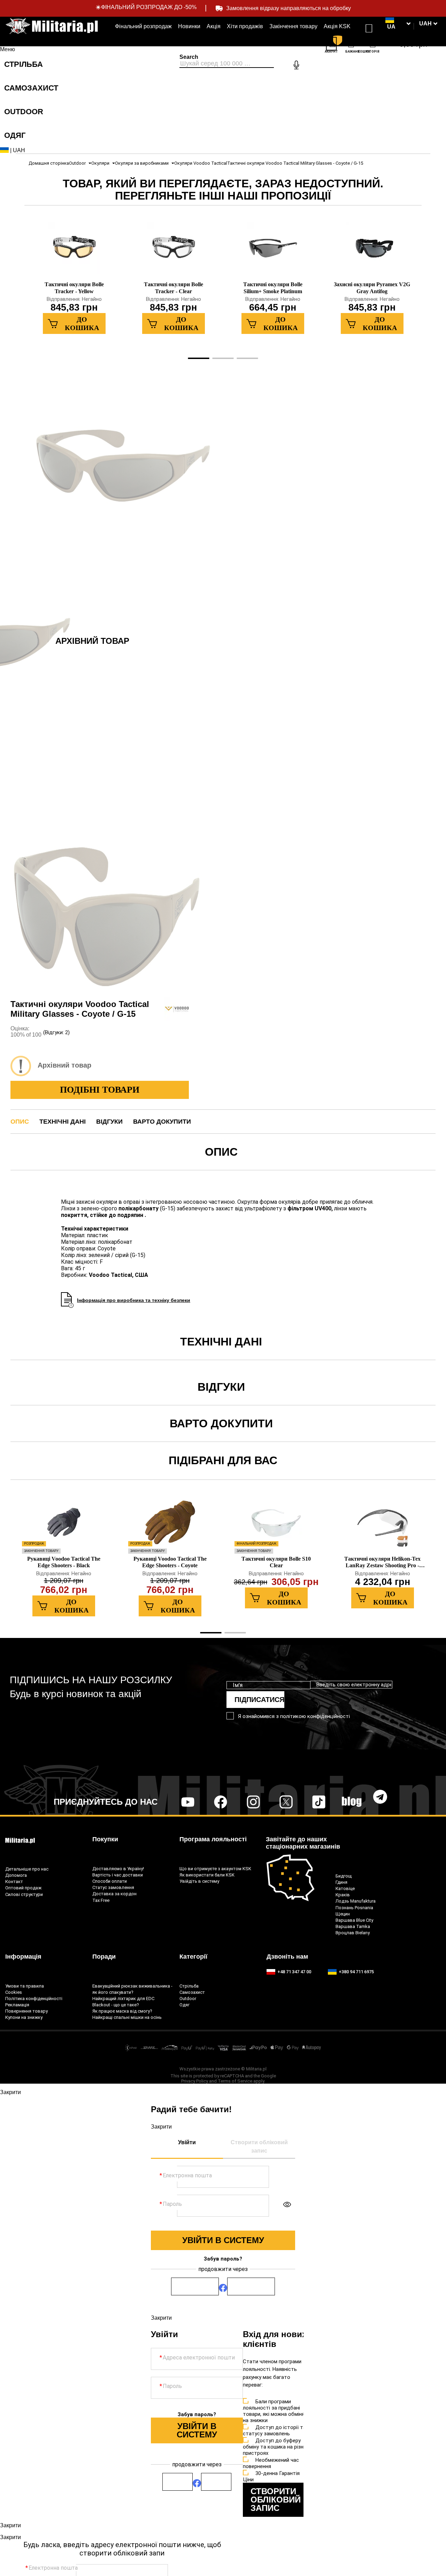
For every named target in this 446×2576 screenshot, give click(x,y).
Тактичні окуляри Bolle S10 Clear (276, 1562)
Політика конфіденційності (34, 1999)
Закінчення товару (293, 26)
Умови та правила (25, 1986)
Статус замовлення (113, 1887)
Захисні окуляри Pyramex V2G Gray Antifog (372, 288)
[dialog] (223, 2090)
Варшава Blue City (354, 1920)
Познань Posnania (354, 1908)
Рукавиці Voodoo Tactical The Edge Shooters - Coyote (170, 1562)
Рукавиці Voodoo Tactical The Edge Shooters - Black (64, 1562)
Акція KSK (337, 26)
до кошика (82, 323)
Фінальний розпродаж (143, 26)
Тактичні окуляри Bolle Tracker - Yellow (74, 288)
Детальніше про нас (27, 1869)
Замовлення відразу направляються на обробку (289, 8)
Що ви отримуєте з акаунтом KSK (215, 1869)
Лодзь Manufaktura (356, 1901)
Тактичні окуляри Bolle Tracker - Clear (174, 288)
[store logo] (52, 26)
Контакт (14, 1882)
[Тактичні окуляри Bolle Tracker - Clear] (174, 251)
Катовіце (345, 1888)
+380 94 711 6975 (356, 1972)
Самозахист (192, 1992)
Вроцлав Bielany (353, 1933)
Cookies (14, 1992)
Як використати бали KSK (207, 1875)
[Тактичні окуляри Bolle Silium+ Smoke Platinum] (273, 251)
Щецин (343, 1914)
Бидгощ (344, 1876)
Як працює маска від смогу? (122, 2011)
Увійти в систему (223, 2240)
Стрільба (189, 1986)
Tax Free (101, 1900)
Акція (214, 26)
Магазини (351, 30)
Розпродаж (34, 1544)
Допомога (16, 1875)
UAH (18, 150)
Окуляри (100, 163)
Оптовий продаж (23, 1888)
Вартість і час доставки (118, 1875)
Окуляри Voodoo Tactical (201, 163)
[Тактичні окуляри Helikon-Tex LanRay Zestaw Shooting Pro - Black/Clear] (383, 1526)
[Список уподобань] (352, 45)
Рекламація (17, 2005)
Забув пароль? (223, 2259)
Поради (104, 1957)
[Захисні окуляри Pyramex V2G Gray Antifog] (372, 251)
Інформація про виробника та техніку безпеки (134, 1300)
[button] (428, 24)
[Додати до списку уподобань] (230, 371)
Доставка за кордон (114, 1894)
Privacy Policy (195, 2081)
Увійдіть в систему (199, 1881)
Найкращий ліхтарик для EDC (123, 1999)
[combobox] (227, 64)
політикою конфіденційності (315, 1716)
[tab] (36, 49)
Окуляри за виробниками (142, 163)
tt (307, 1802)
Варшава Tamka (353, 1926)
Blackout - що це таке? (116, 2005)
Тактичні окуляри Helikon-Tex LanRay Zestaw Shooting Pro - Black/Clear (382, 1562)
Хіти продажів (245, 26)
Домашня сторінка (49, 163)
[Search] (307, 58)
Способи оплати (110, 1881)
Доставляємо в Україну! (118, 1869)
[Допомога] (369, 26)
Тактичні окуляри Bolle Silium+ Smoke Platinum (273, 288)
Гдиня (341, 1882)
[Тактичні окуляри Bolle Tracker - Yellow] (74, 251)
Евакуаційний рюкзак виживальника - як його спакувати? (132, 1989)
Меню (7, 49)
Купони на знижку (24, 2017)
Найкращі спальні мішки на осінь (127, 2017)
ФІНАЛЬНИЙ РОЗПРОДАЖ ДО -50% (149, 7)
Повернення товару (26, 2011)
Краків (343, 1895)
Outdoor (77, 163)
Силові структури (24, 1894)
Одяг (184, 2005)
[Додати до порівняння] (212, 371)
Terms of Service (235, 2081)
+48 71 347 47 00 (294, 1972)
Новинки (189, 26)
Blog (352, 1802)
